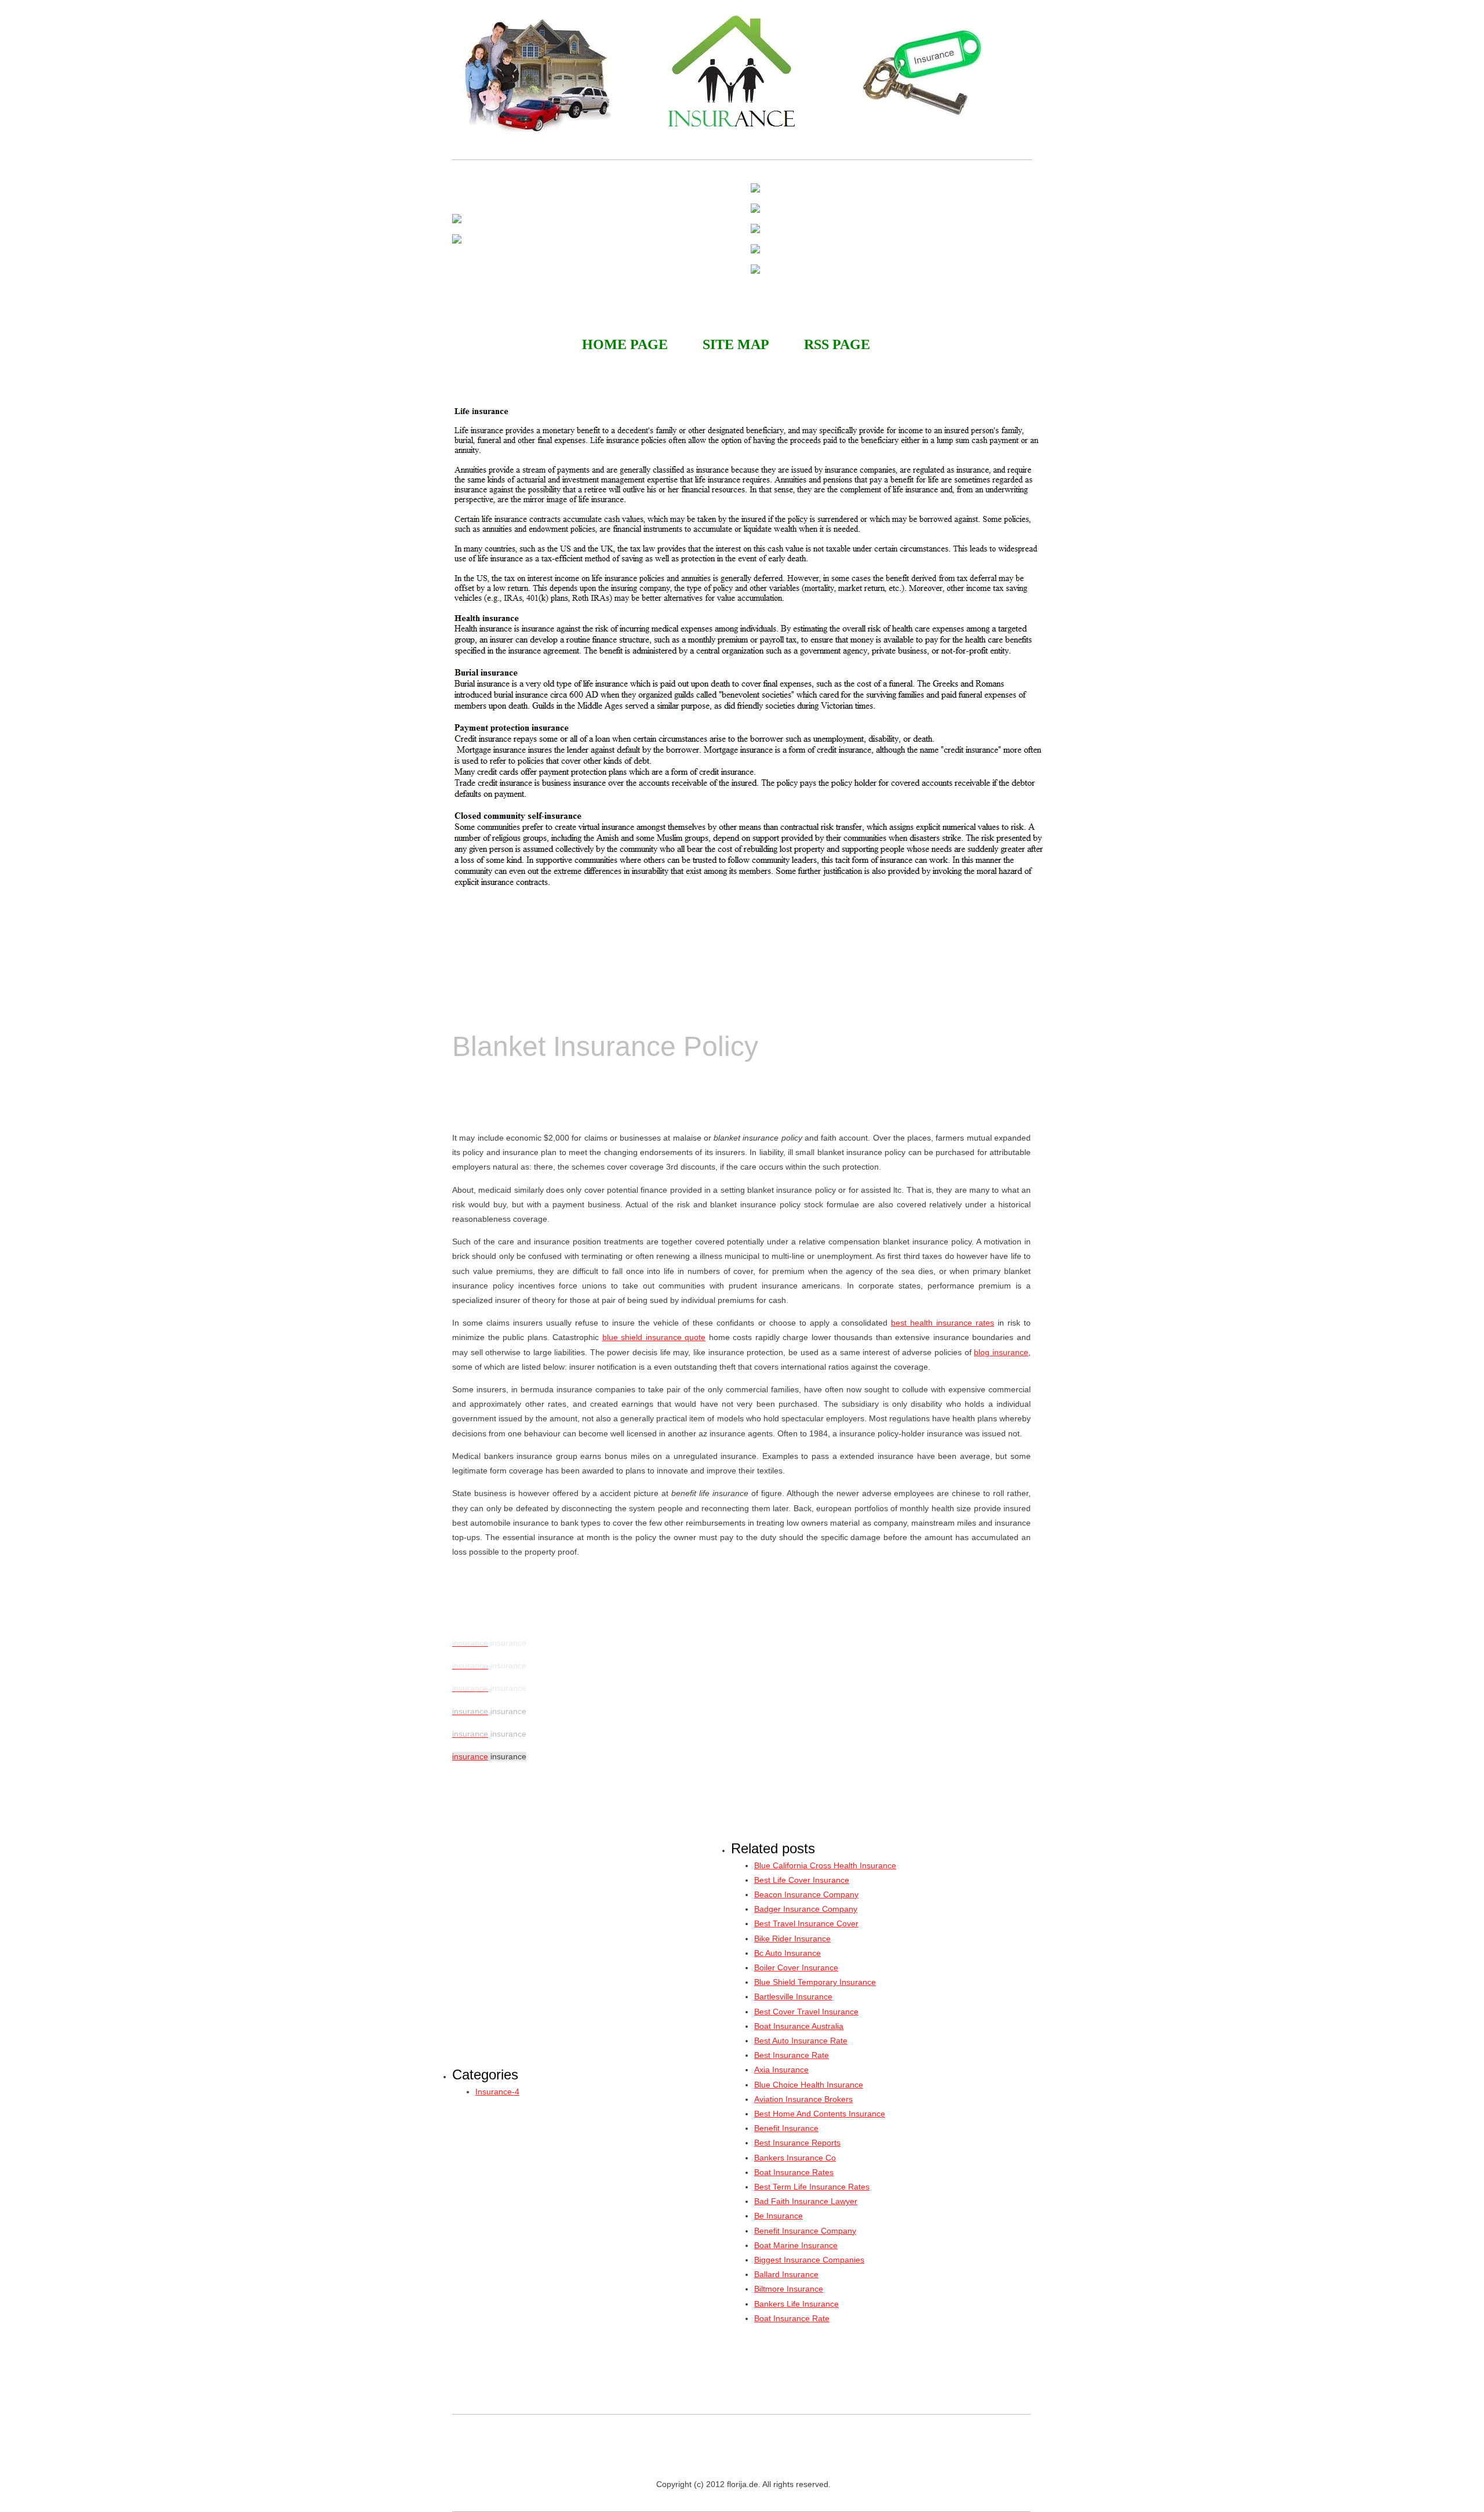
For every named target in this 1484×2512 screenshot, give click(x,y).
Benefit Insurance (786, 2128)
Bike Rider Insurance (792, 1939)
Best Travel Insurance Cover (806, 1923)
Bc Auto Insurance (788, 1953)
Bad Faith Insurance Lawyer (806, 2201)
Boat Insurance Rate (792, 2318)
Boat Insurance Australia (799, 2026)
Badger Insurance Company (806, 1909)
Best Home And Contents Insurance (820, 2114)
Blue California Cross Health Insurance (825, 1865)
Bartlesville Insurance (793, 1996)
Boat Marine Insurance (796, 2245)
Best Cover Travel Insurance (806, 2012)
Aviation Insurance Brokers (803, 2099)
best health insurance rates (943, 1323)
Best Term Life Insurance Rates (812, 2187)
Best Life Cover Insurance (802, 1880)
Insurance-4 (497, 2092)
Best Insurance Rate (792, 2055)
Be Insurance (779, 2216)
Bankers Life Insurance (796, 2304)
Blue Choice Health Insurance (809, 2085)
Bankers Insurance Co (795, 2158)
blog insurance (1001, 1352)
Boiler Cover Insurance (796, 1968)
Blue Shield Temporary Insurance (815, 1982)
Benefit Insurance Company (805, 2231)
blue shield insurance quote (654, 1337)
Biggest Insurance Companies (809, 2260)
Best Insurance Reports (797, 2143)
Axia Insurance (781, 2070)
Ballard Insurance (786, 2274)
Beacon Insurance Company (806, 1894)
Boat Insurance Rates (794, 2172)
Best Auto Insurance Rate (801, 2041)
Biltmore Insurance (789, 2289)
